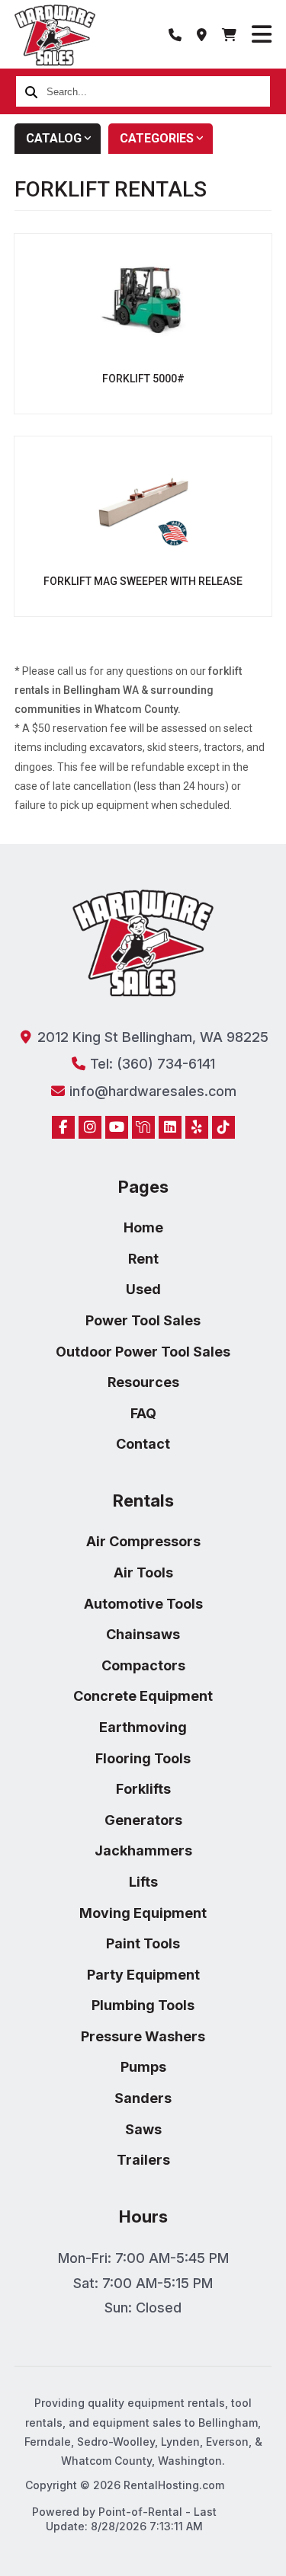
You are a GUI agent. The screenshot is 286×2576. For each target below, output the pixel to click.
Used (143, 1289)
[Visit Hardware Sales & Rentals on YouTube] (117, 1127)
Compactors (143, 1665)
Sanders (143, 2098)
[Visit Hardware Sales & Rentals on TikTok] (223, 1127)
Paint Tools (143, 1943)
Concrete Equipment (143, 1696)
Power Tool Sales (143, 1320)
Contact (143, 1444)
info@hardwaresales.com (151, 1091)
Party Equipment (143, 1975)
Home (143, 1227)
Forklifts (143, 1789)
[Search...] (31, 91)
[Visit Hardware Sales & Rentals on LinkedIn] (170, 1127)
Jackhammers (143, 1851)
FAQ (143, 1413)
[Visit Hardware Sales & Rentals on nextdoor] (143, 1127)
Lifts (143, 1882)
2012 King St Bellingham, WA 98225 (151, 1037)
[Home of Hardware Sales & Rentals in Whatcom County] (55, 35)
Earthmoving (143, 1727)
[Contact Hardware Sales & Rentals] (202, 34)
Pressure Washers (143, 2036)
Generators (143, 1820)
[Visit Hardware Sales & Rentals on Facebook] (63, 1127)
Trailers (143, 2160)
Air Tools (143, 1572)
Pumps (143, 2067)
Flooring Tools (143, 1758)
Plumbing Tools (143, 2005)
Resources (143, 1382)
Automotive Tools (143, 1604)
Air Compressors (143, 1541)
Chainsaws (143, 1634)
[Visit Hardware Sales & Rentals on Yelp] (197, 1127)
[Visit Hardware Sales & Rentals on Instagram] (90, 1127)
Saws (143, 2129)
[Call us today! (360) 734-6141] (175, 34)
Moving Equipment (143, 1913)
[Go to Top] (29, 2555)
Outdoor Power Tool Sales (143, 1352)
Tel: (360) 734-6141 (151, 1064)
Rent (143, 1259)
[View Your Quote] (229, 34)
